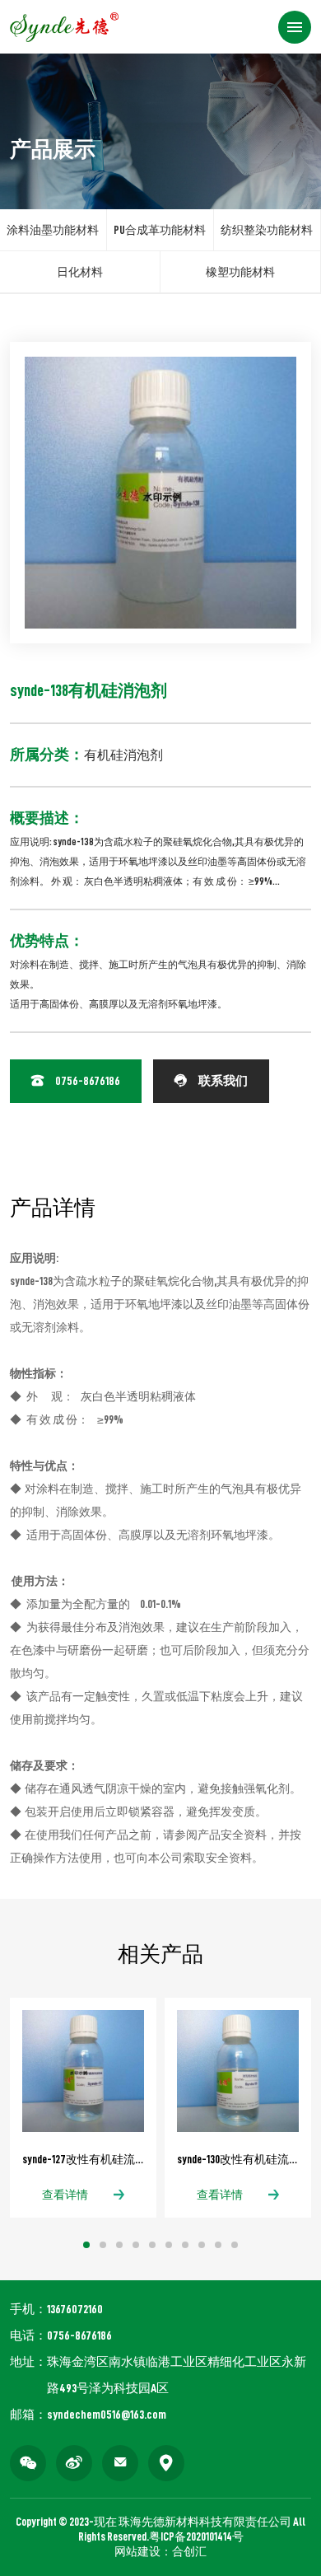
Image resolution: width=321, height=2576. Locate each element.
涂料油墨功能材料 (53, 230)
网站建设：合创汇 (160, 2551)
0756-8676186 (76, 1081)
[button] (86, 2245)
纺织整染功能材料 (267, 230)
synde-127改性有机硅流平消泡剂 (83, 2159)
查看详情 (65, 2195)
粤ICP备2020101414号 (196, 2536)
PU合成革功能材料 (160, 230)
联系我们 (211, 1081)
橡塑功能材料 (240, 272)
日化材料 (80, 272)
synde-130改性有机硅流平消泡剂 (238, 2159)
